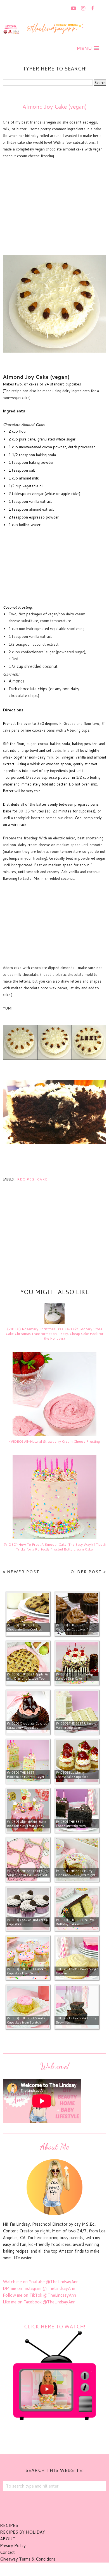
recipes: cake (32, 1179)
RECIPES (9, 2525)
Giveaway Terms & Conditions (28, 2559)
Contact (7, 2552)
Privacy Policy (13, 2546)
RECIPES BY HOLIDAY (22, 2532)
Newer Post (23, 1572)
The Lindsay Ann (39, 2569)
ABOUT (8, 2539)
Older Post (86, 1572)
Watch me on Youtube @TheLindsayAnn (41, 2282)
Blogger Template (85, 2569)
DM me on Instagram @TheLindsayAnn (39, 2288)
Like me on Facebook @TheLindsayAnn (39, 2302)
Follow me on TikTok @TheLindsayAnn (39, 2295)
